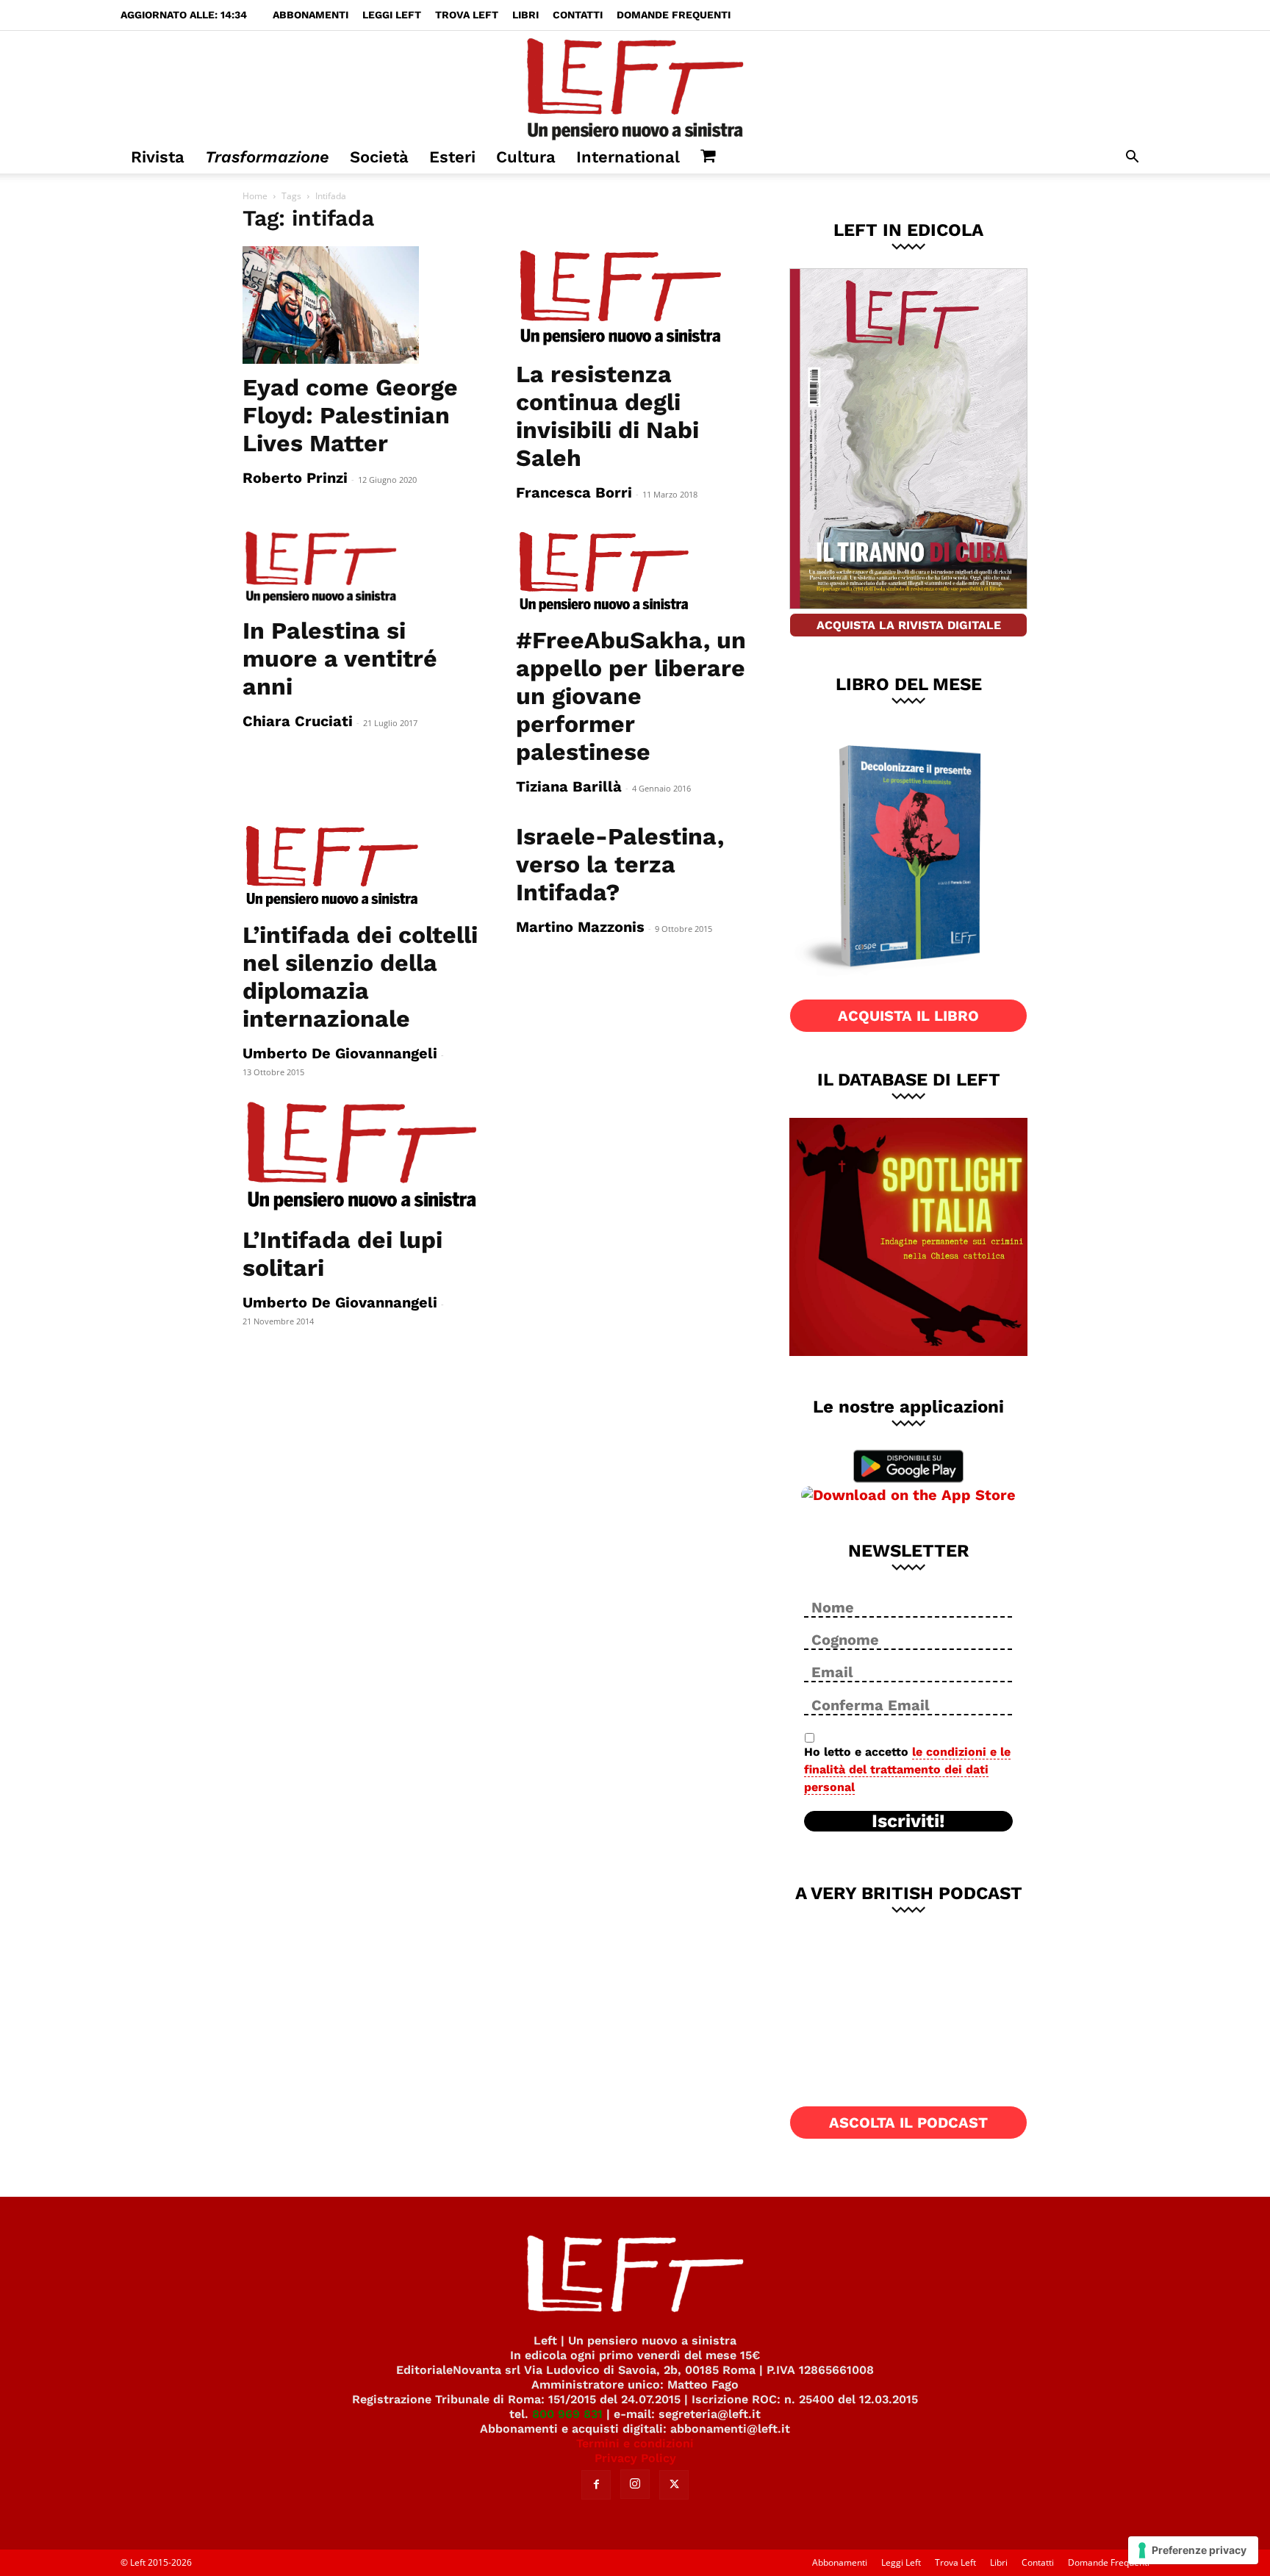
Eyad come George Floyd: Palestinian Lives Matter (350, 415)
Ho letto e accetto (907, 1769)
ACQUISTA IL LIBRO (908, 1016)
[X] (674, 2485)
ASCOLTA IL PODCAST (908, 2123)
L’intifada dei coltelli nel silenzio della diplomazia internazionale (360, 977)
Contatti (578, 15)
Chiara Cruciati (298, 721)
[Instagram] (635, 2484)
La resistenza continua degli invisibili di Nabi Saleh (607, 416)
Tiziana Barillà (569, 786)
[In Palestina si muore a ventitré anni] (362, 568)
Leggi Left (392, 15)
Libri (525, 15)
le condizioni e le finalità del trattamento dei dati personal (907, 1769)
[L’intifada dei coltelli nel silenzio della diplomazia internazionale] (362, 867)
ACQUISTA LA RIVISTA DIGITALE (909, 625)
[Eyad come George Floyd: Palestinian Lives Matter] (362, 305)
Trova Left (467, 15)
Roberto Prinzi (295, 478)
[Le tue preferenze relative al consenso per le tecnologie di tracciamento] (1193, 2550)
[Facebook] (596, 2485)
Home (255, 196)
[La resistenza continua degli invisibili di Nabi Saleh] (635, 298)
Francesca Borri (574, 492)
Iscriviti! (908, 1821)
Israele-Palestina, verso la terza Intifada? (620, 864)
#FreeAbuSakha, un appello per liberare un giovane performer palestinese (631, 696)
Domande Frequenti (674, 15)
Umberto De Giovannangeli (340, 1053)
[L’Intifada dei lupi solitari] (362, 1157)
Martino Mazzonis (580, 927)
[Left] (635, 86)
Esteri (452, 157)
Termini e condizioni (635, 2443)
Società (379, 157)
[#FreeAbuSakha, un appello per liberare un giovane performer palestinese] (635, 573)
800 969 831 (567, 2414)
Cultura (526, 157)
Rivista (158, 157)
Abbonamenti (311, 15)
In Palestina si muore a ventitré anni (340, 659)
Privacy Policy (635, 2458)
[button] (1132, 158)
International (628, 157)
